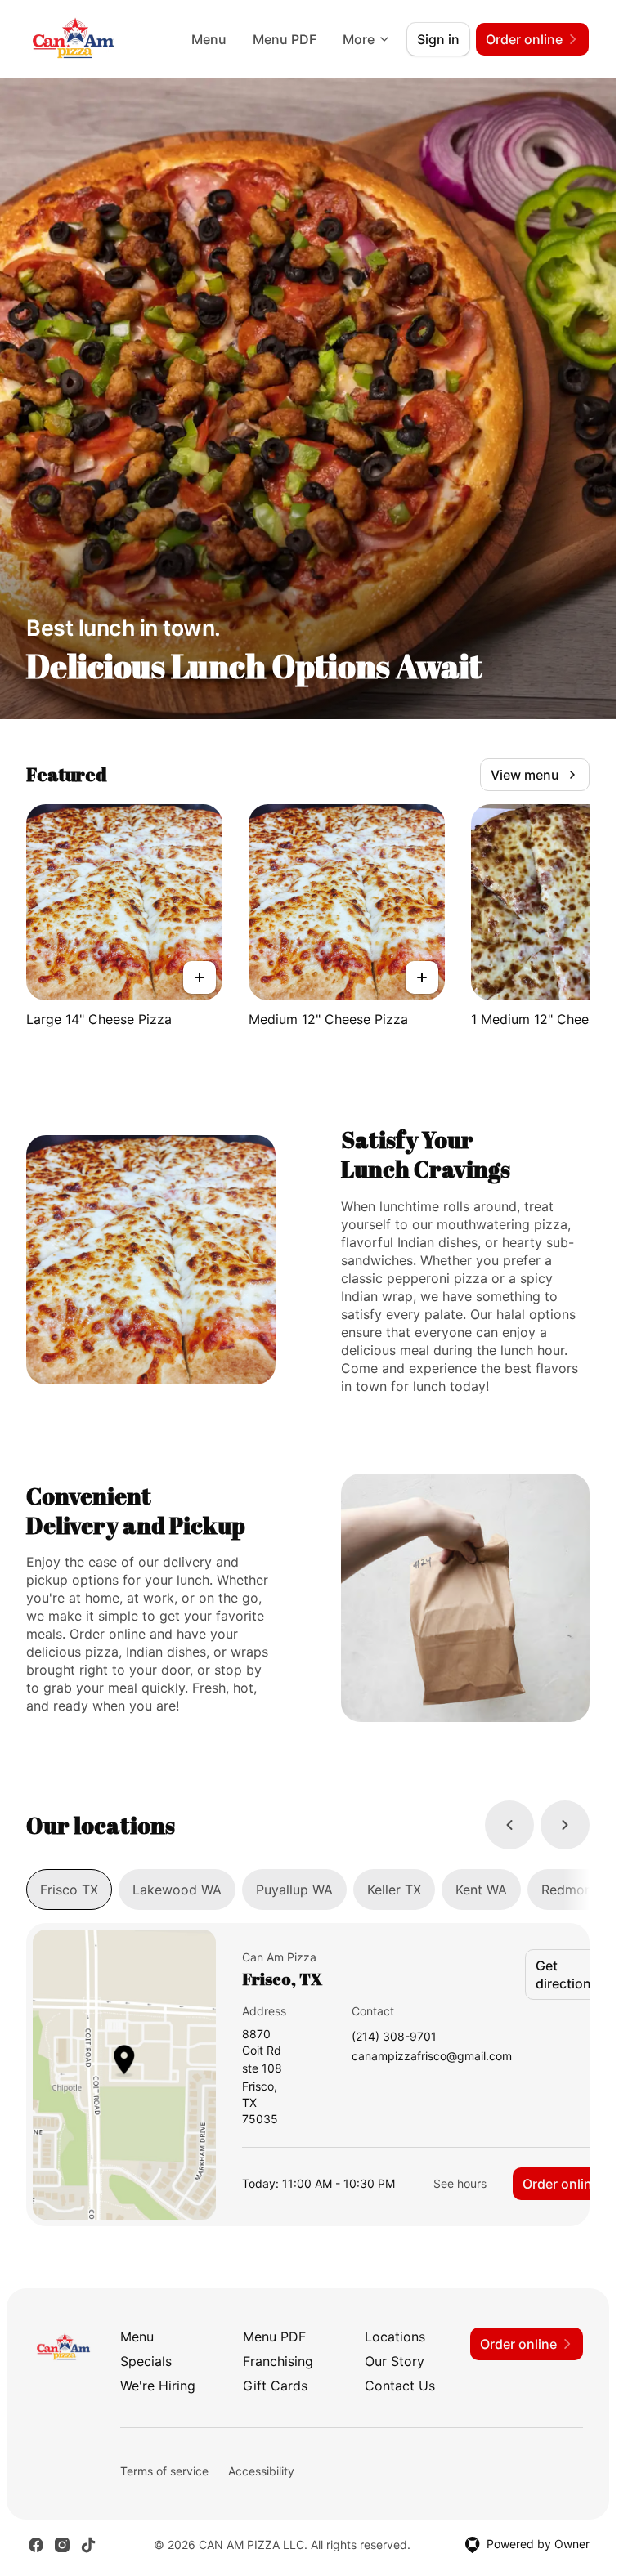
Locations (395, 2337)
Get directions (567, 1974)
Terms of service (164, 2471)
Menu (209, 39)
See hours (460, 2183)
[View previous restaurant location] (509, 1825)
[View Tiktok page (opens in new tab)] (88, 2545)
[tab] (69, 1890)
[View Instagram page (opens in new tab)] (62, 2545)
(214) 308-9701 (394, 2037)
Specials (146, 2361)
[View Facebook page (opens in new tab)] (36, 2545)
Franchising (278, 2361)
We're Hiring (158, 2386)
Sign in (438, 39)
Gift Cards (275, 2386)
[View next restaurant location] (565, 1825)
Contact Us (400, 2386)
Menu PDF (285, 39)
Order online (561, 2184)
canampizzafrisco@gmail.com (432, 2057)
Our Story (395, 2361)
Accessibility (261, 2471)
